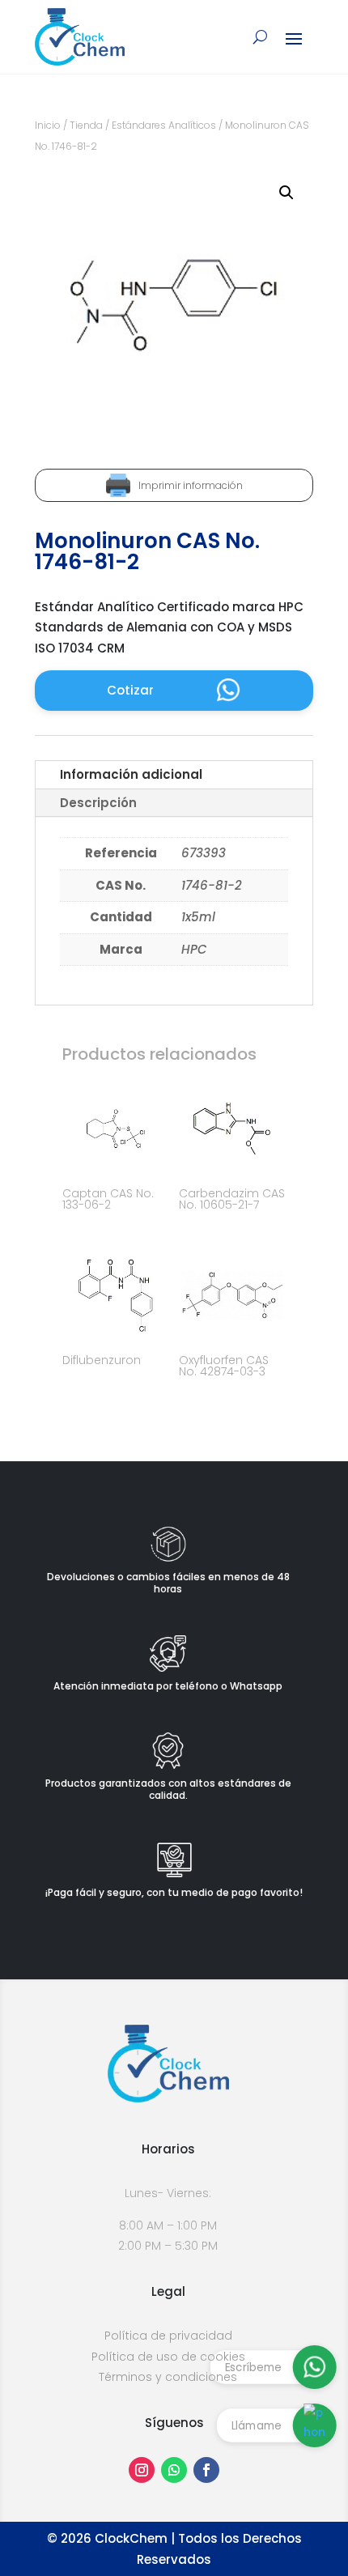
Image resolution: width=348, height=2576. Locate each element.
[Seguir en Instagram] (142, 2470)
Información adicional (131, 774)
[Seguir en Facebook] (206, 2470)
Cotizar (130, 690)
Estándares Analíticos (164, 125)
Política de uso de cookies (168, 2357)
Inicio (48, 125)
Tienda (86, 125)
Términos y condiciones (168, 2377)
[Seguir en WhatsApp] (174, 2470)
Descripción (98, 803)
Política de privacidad (168, 2336)
